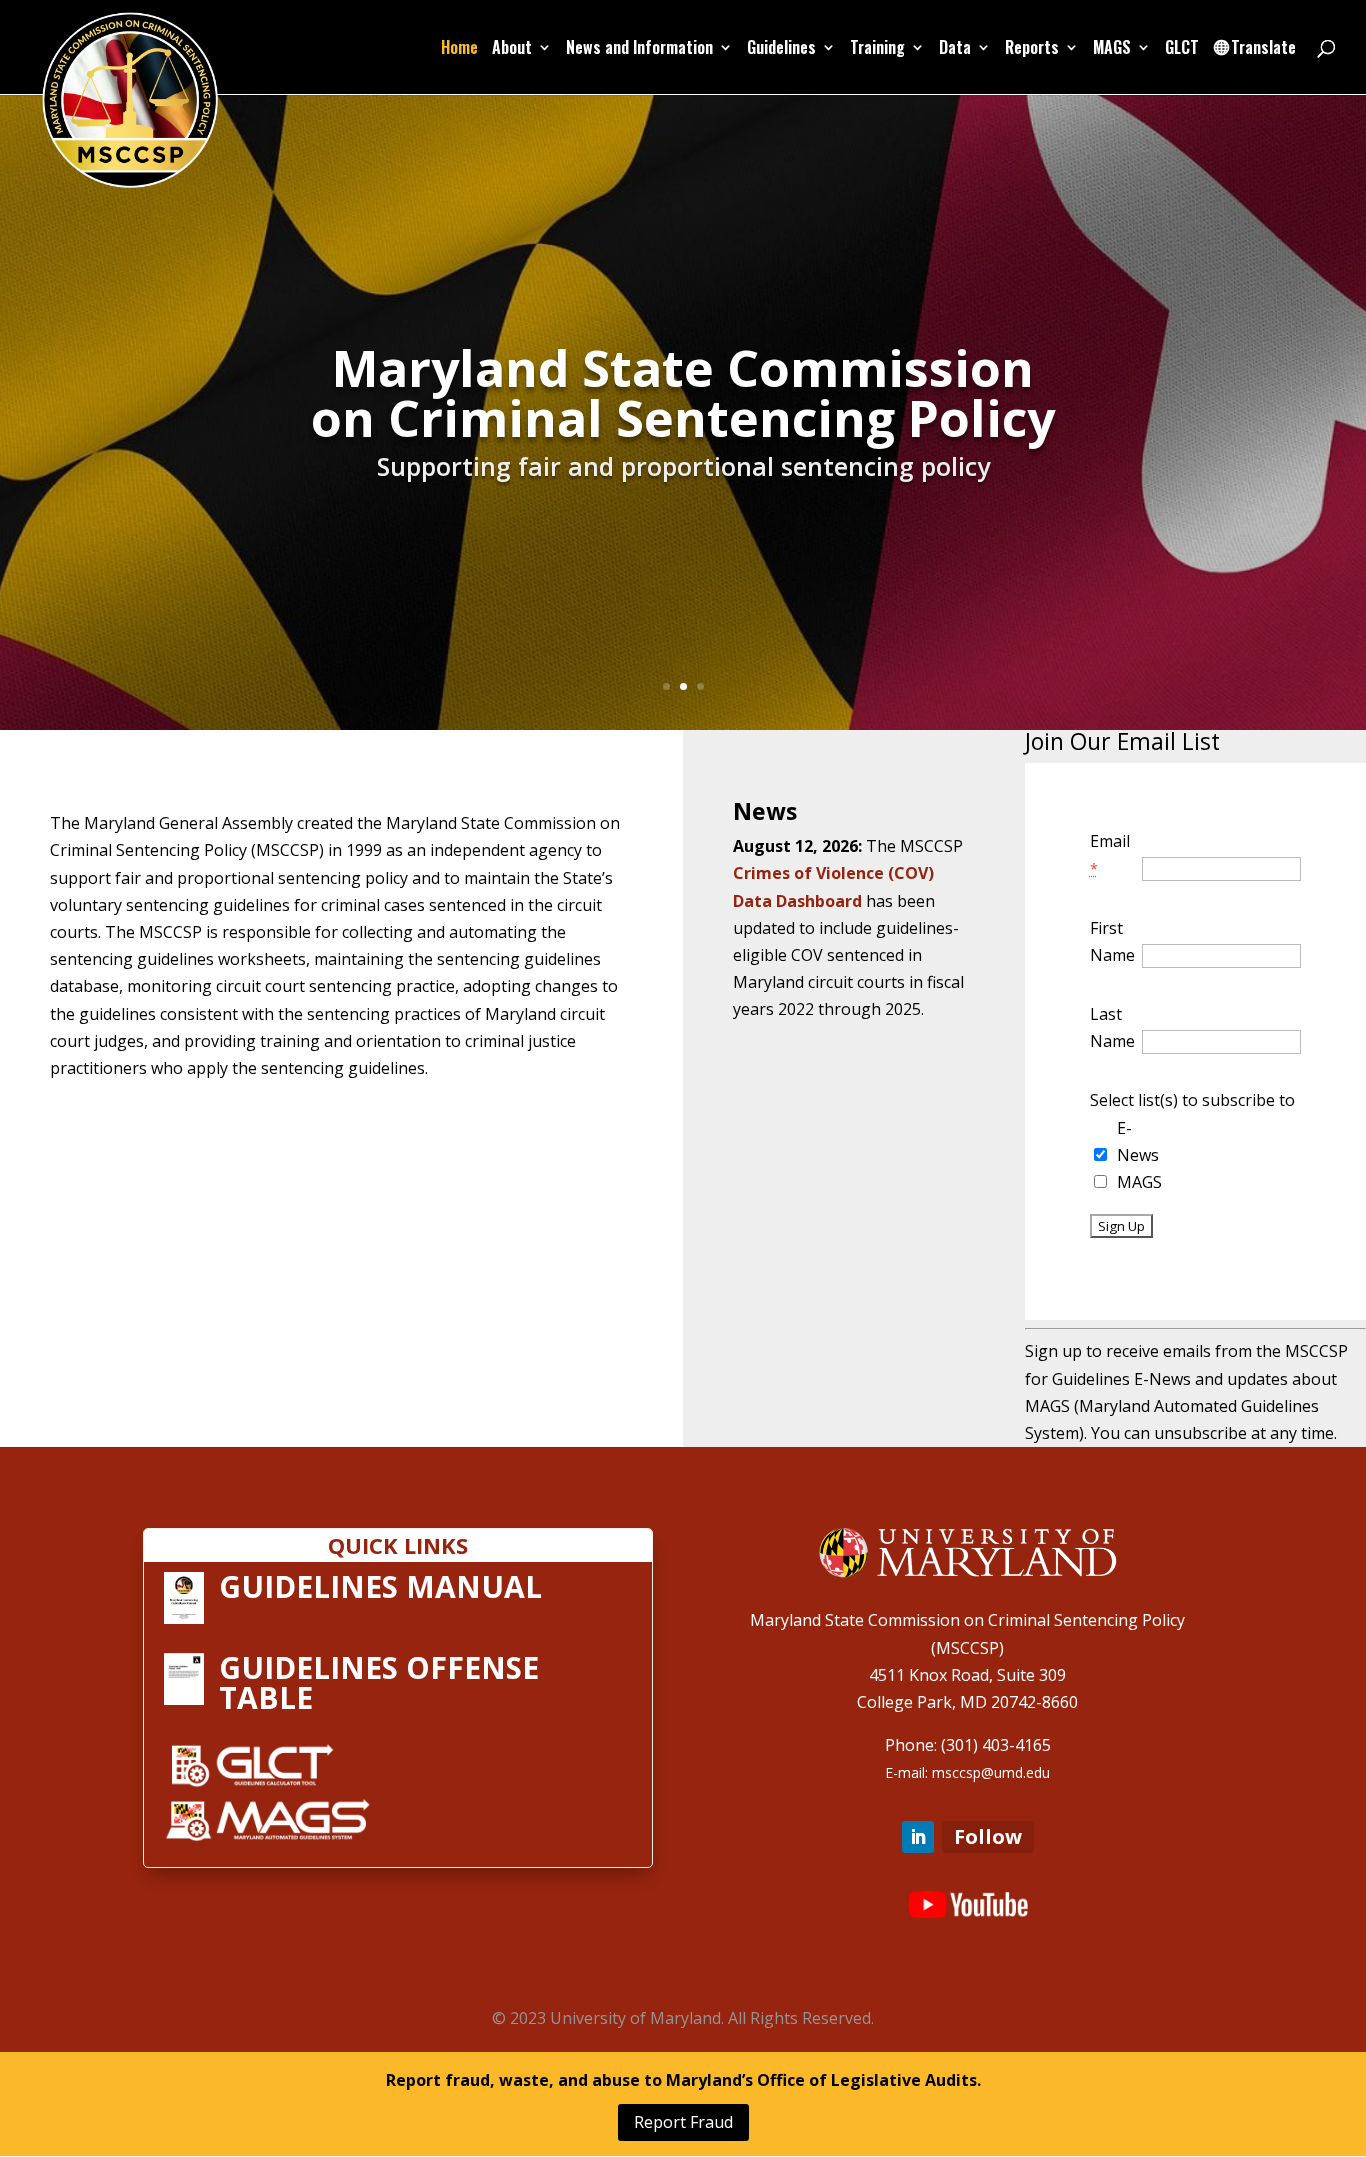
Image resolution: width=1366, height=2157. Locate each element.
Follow (988, 1836)
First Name (1112, 941)
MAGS (1139, 1182)
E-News (1138, 1141)
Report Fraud (683, 2122)
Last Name (1112, 1027)
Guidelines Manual (380, 1586)
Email (1110, 854)
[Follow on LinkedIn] (918, 1837)
